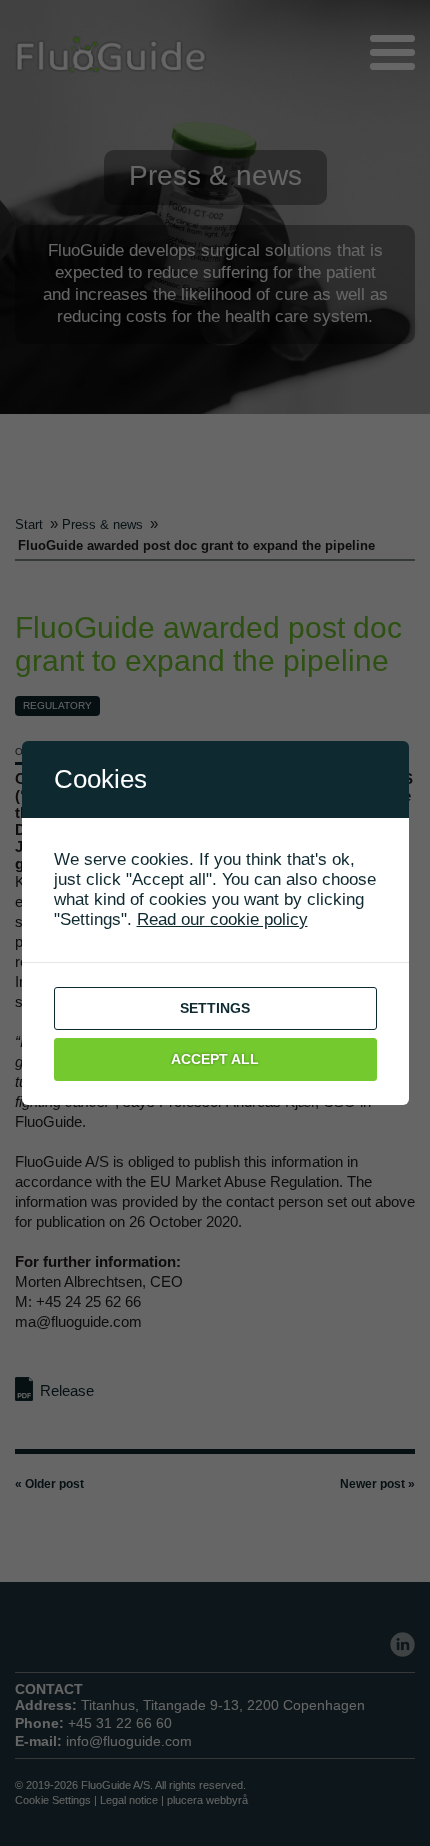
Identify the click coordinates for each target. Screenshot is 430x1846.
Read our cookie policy (222, 919)
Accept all (215, 1059)
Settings (215, 1008)
